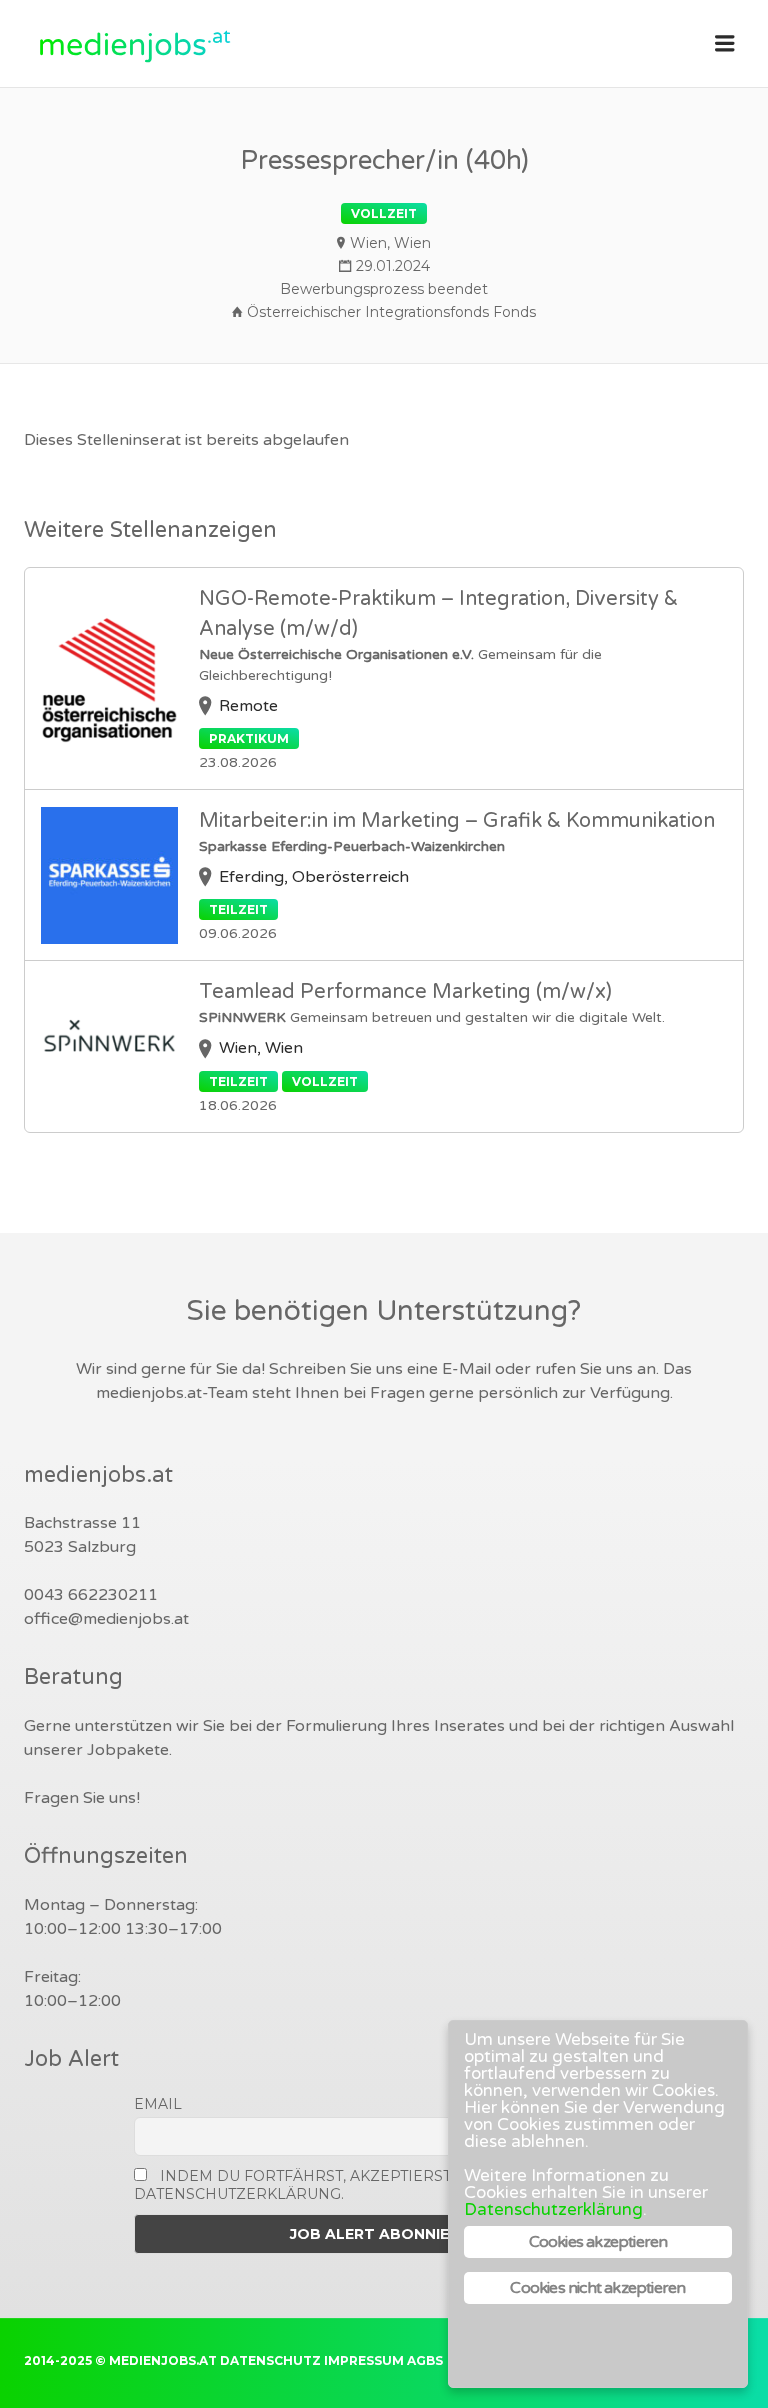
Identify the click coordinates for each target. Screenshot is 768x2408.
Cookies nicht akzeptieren (597, 2288)
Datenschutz (270, 2360)
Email (158, 2104)
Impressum (364, 2360)
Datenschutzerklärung (553, 2209)
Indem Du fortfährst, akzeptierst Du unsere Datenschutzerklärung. (339, 2185)
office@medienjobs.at (106, 1619)
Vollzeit (384, 213)
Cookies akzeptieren (598, 2242)
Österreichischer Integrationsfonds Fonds (391, 312)
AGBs (425, 2360)
